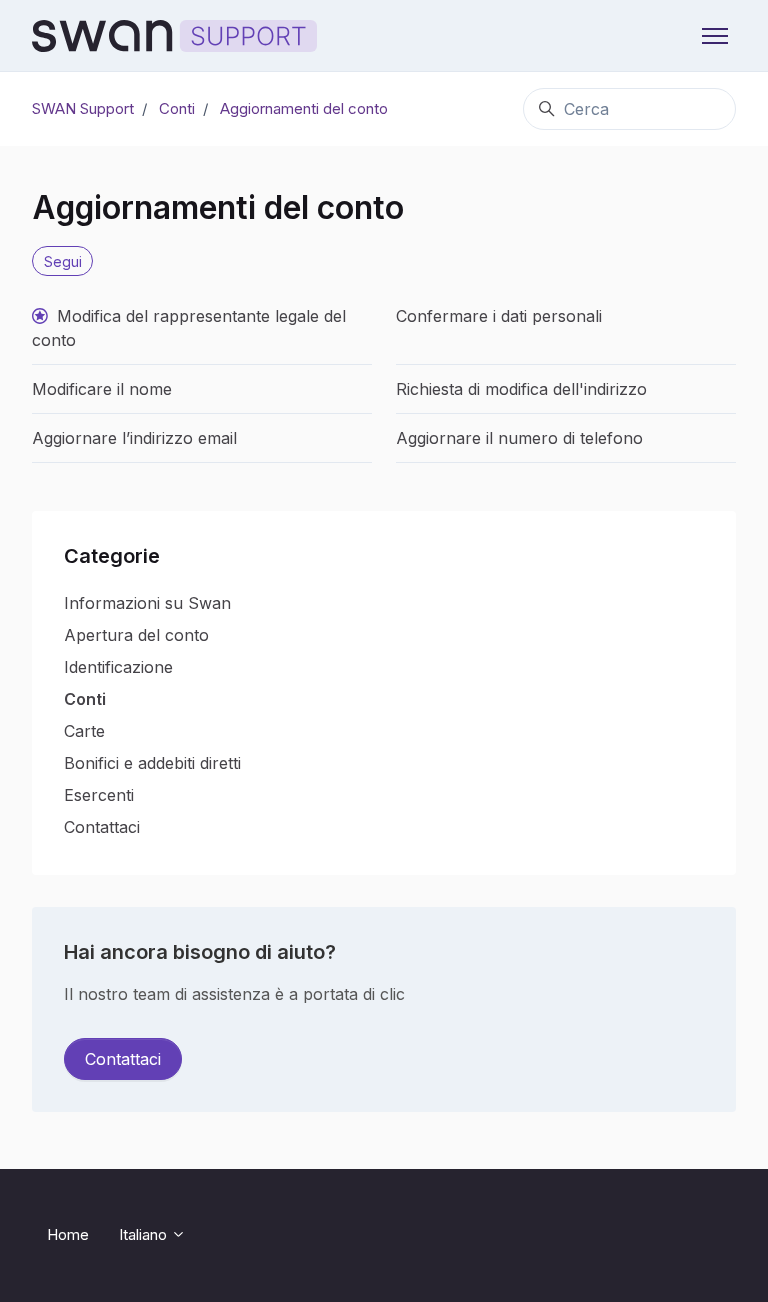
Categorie (112, 556)
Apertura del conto (136, 635)
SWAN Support (83, 108)
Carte (84, 731)
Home (68, 1234)
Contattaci (102, 827)
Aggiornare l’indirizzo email (134, 438)
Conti (177, 108)
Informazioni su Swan (147, 603)
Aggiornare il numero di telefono (519, 438)
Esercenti (99, 795)
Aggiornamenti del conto (304, 108)
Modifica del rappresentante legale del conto (189, 328)
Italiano (145, 1234)
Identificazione (118, 667)
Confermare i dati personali (499, 316)
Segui (63, 261)
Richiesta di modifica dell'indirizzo (521, 389)
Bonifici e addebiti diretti (152, 763)
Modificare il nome (102, 389)
